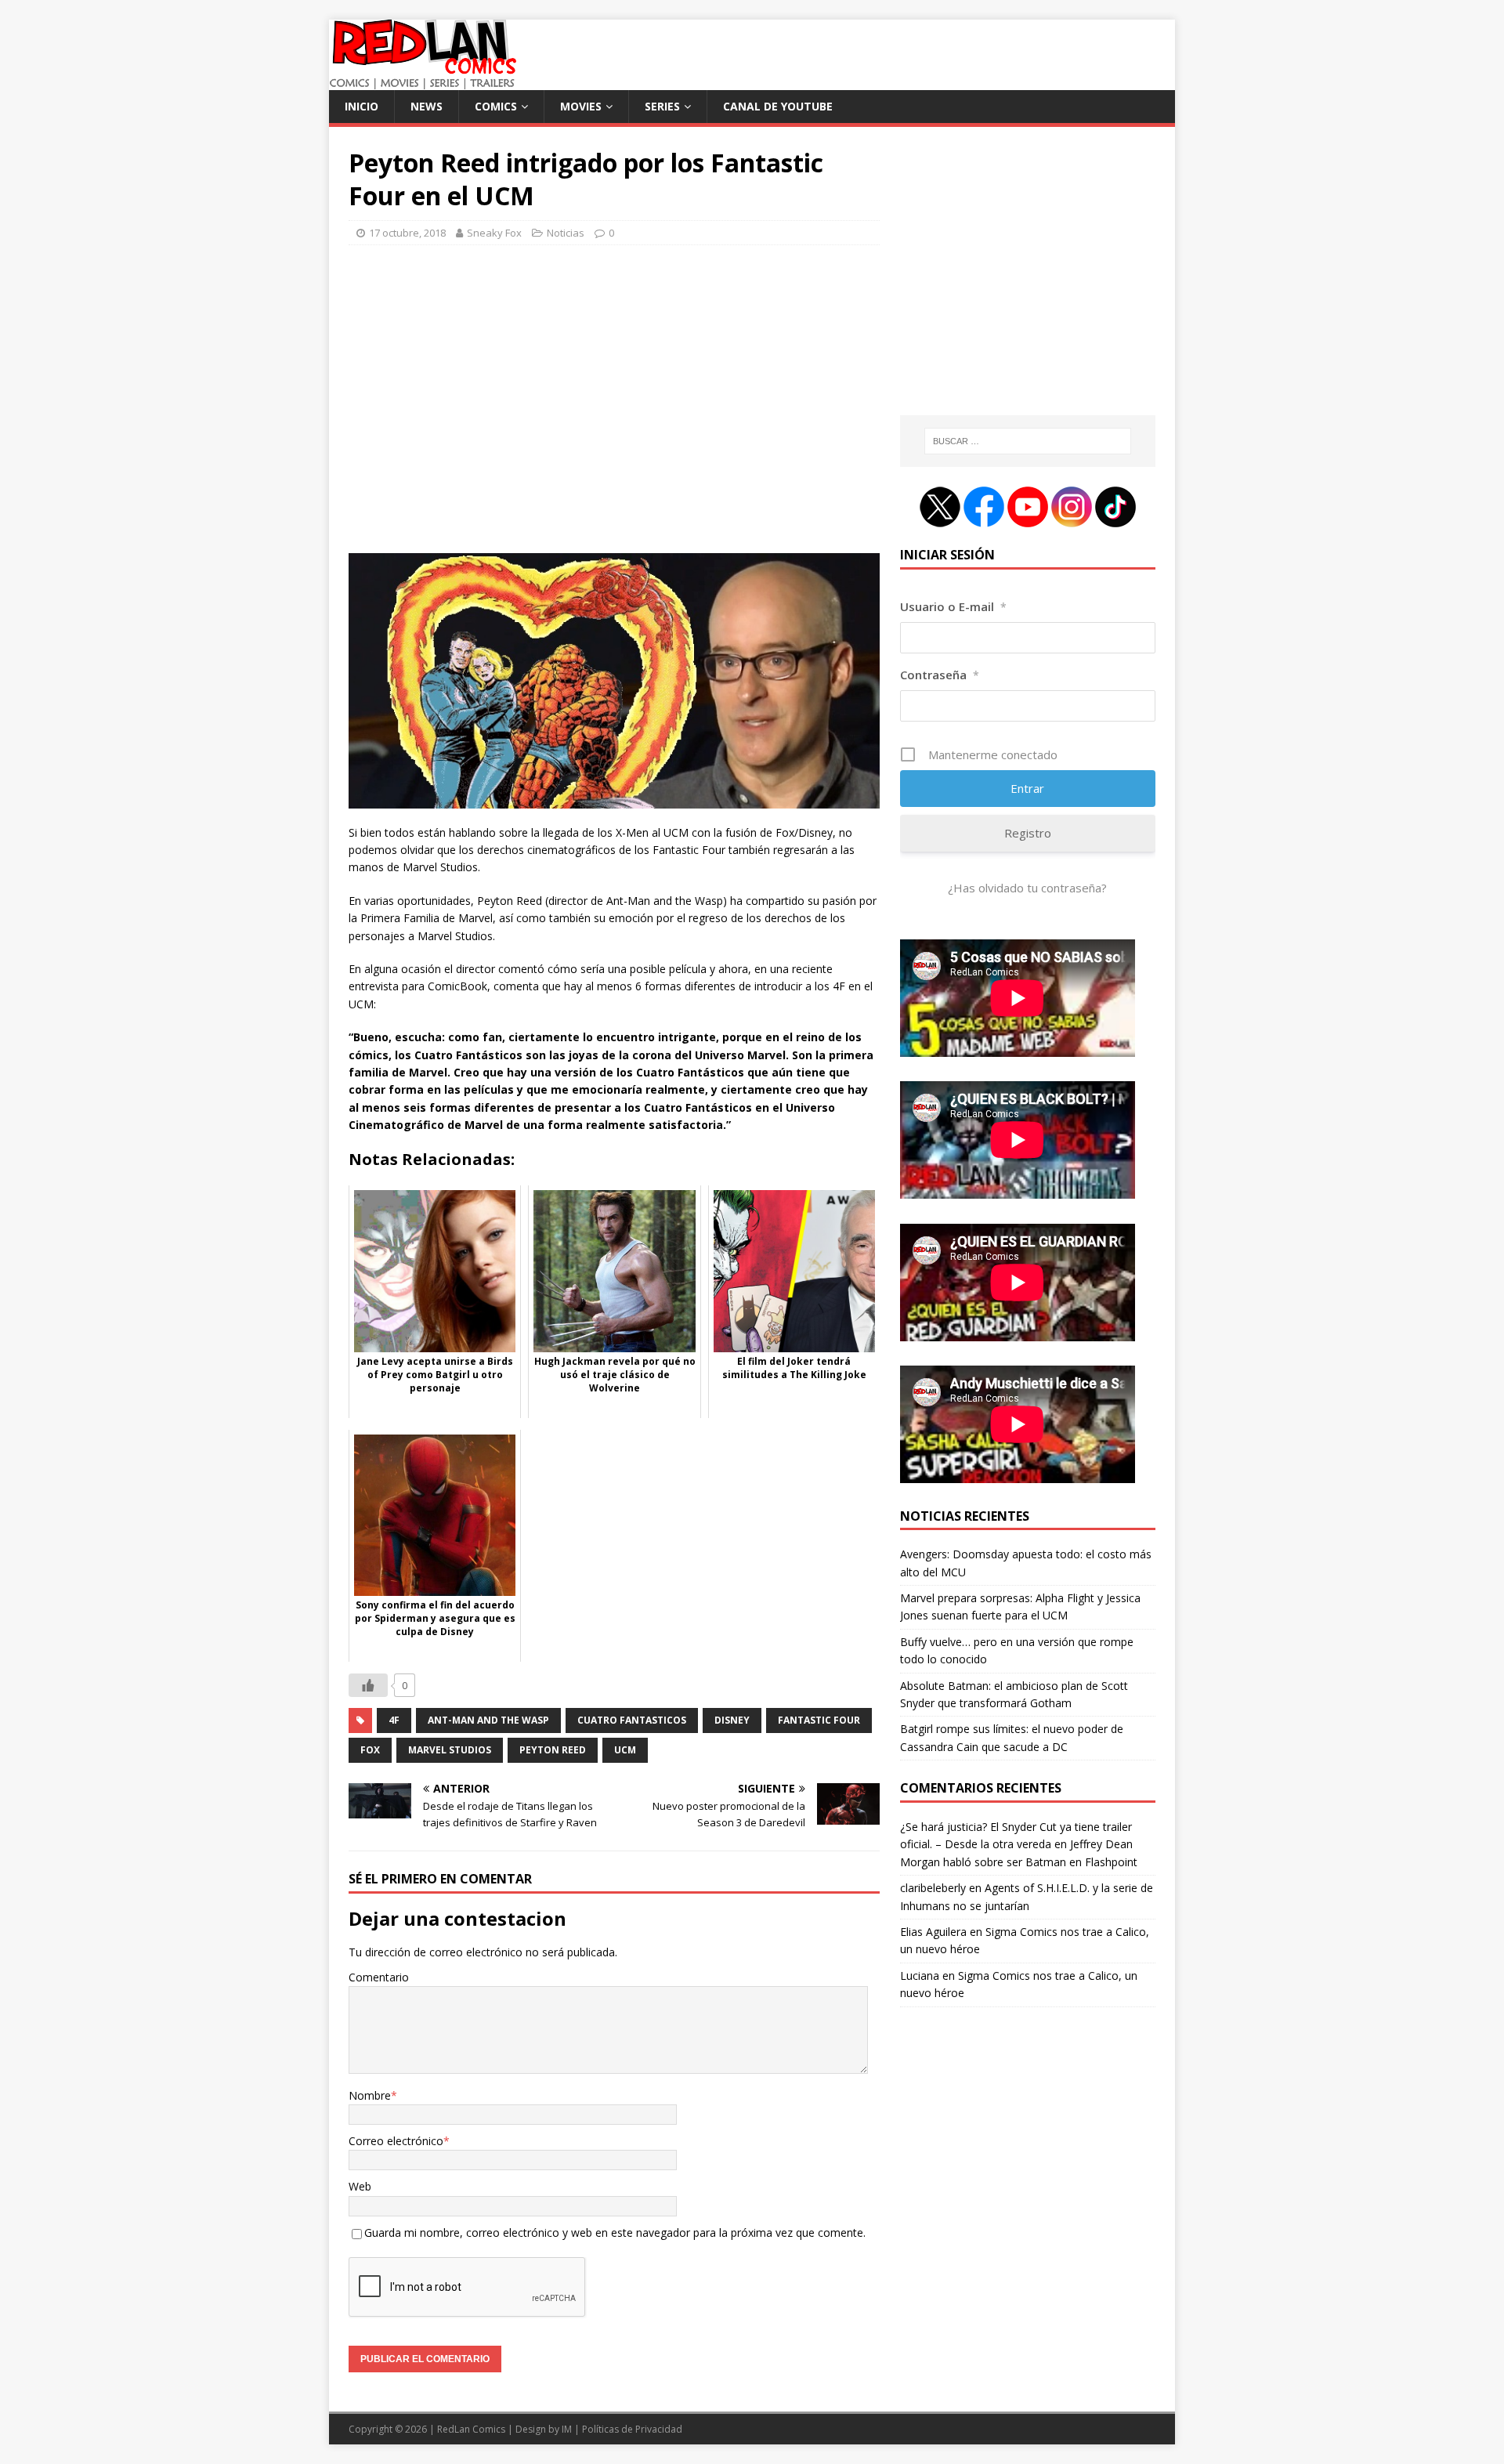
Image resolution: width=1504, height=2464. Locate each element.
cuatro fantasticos (632, 1720)
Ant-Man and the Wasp (488, 1720)
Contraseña (940, 675)
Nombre (370, 2095)
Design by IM (544, 2429)
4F (394, 1720)
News (427, 106)
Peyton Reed (553, 1750)
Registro (1028, 833)
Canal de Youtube (778, 106)
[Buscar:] (1028, 441)
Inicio (362, 106)
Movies (581, 106)
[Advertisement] (614, 406)
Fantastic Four (819, 1720)
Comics (496, 106)
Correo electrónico (396, 2141)
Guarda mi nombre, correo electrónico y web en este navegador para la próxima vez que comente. (615, 2232)
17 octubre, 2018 (407, 233)
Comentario (379, 1977)
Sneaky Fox (494, 233)
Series (662, 106)
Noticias (566, 233)
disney (732, 1720)
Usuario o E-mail (953, 606)
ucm (625, 1750)
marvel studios (450, 1750)
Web (360, 2186)
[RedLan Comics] (423, 81)
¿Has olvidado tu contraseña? (1027, 888)
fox (370, 1750)
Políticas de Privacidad (632, 2429)
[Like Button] (368, 1685)
